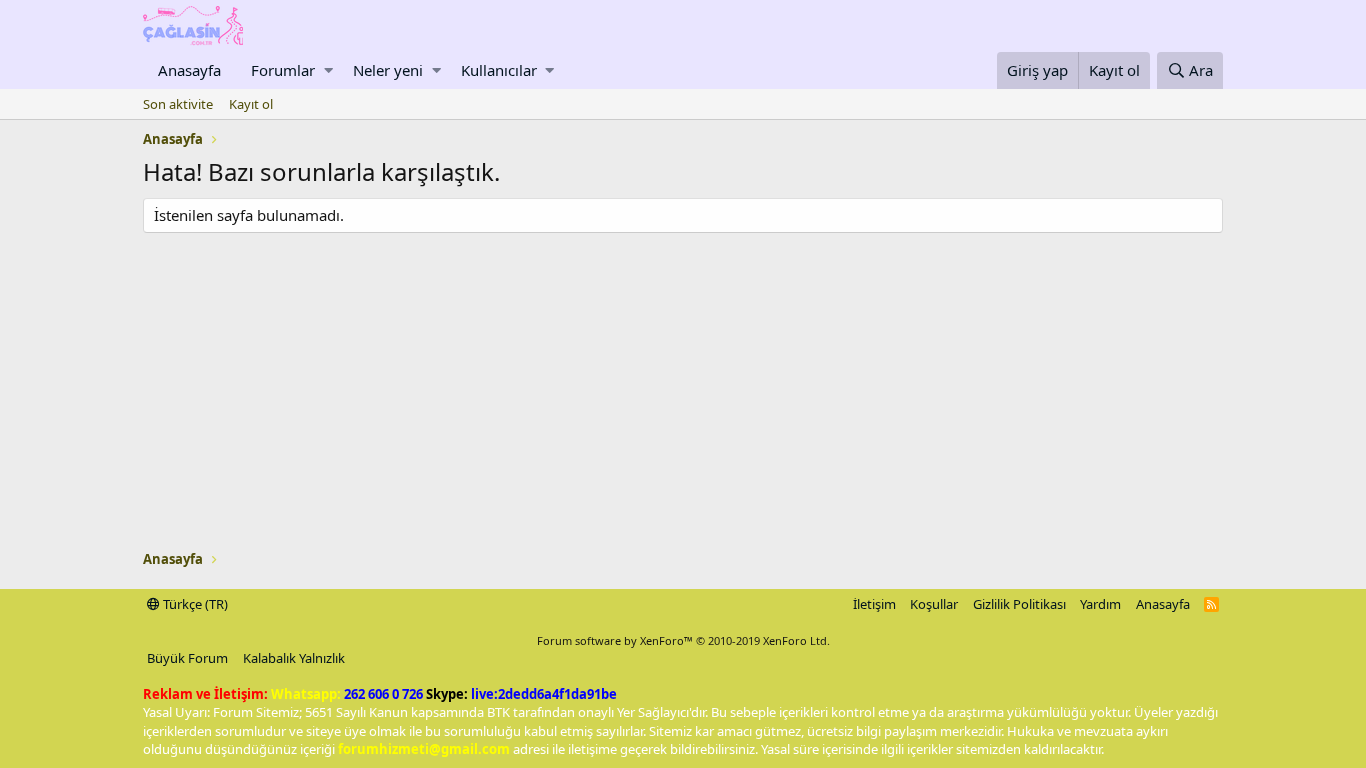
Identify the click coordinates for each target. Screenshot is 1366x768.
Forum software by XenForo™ (683, 640)
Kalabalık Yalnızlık (294, 658)
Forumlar (283, 70)
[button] (328, 70)
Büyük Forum (187, 658)
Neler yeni (388, 70)
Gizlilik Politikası (1019, 604)
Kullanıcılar (499, 70)
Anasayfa (189, 70)
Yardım (1100, 604)
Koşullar (934, 604)
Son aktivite (178, 104)
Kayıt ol (251, 104)
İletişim (874, 604)
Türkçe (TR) (194, 604)
